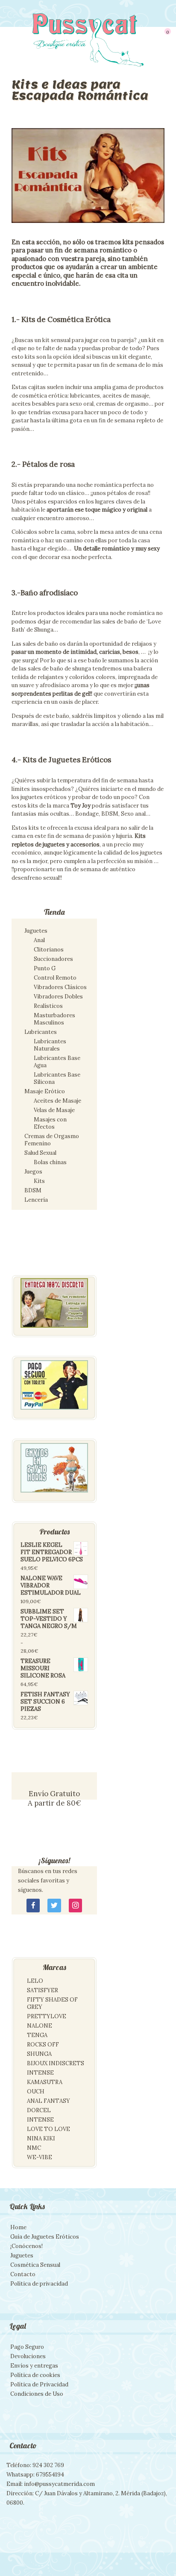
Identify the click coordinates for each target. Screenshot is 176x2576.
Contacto (23, 2274)
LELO (35, 1981)
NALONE (40, 2026)
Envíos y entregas (34, 2366)
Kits (39, 1181)
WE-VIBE (40, 2157)
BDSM (33, 1190)
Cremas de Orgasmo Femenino (52, 1140)
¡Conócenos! (26, 2246)
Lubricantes (41, 1032)
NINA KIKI (41, 2138)
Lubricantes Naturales (50, 1045)
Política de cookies (35, 2375)
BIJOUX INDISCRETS (56, 2063)
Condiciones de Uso (37, 2394)
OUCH (36, 2092)
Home (18, 2227)
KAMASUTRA (45, 2082)
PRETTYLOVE (47, 2016)
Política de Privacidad (39, 2384)
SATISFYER (43, 1990)
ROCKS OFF (43, 2045)
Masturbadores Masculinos (54, 1019)
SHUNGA (39, 2054)
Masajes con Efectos (50, 1123)
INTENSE (40, 2073)
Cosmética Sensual (35, 2265)
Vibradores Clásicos (60, 987)
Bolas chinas (50, 1162)
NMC (34, 2148)
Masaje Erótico (45, 1091)
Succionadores (53, 959)
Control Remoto (55, 978)
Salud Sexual (40, 1153)
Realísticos (48, 1006)
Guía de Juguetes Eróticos (45, 2237)
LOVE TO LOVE (48, 2129)
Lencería (36, 1200)
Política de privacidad (39, 2284)
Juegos (33, 1172)
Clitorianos (49, 950)
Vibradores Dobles (58, 997)
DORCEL (39, 2110)
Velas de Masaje (54, 1110)
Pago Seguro (27, 2347)
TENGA (37, 2035)
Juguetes (36, 931)
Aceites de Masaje (57, 1101)
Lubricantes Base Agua (57, 1062)
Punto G (45, 968)
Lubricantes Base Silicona (57, 1078)
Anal (39, 940)
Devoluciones (28, 2356)
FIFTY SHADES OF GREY (52, 2003)
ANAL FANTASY (48, 2101)
